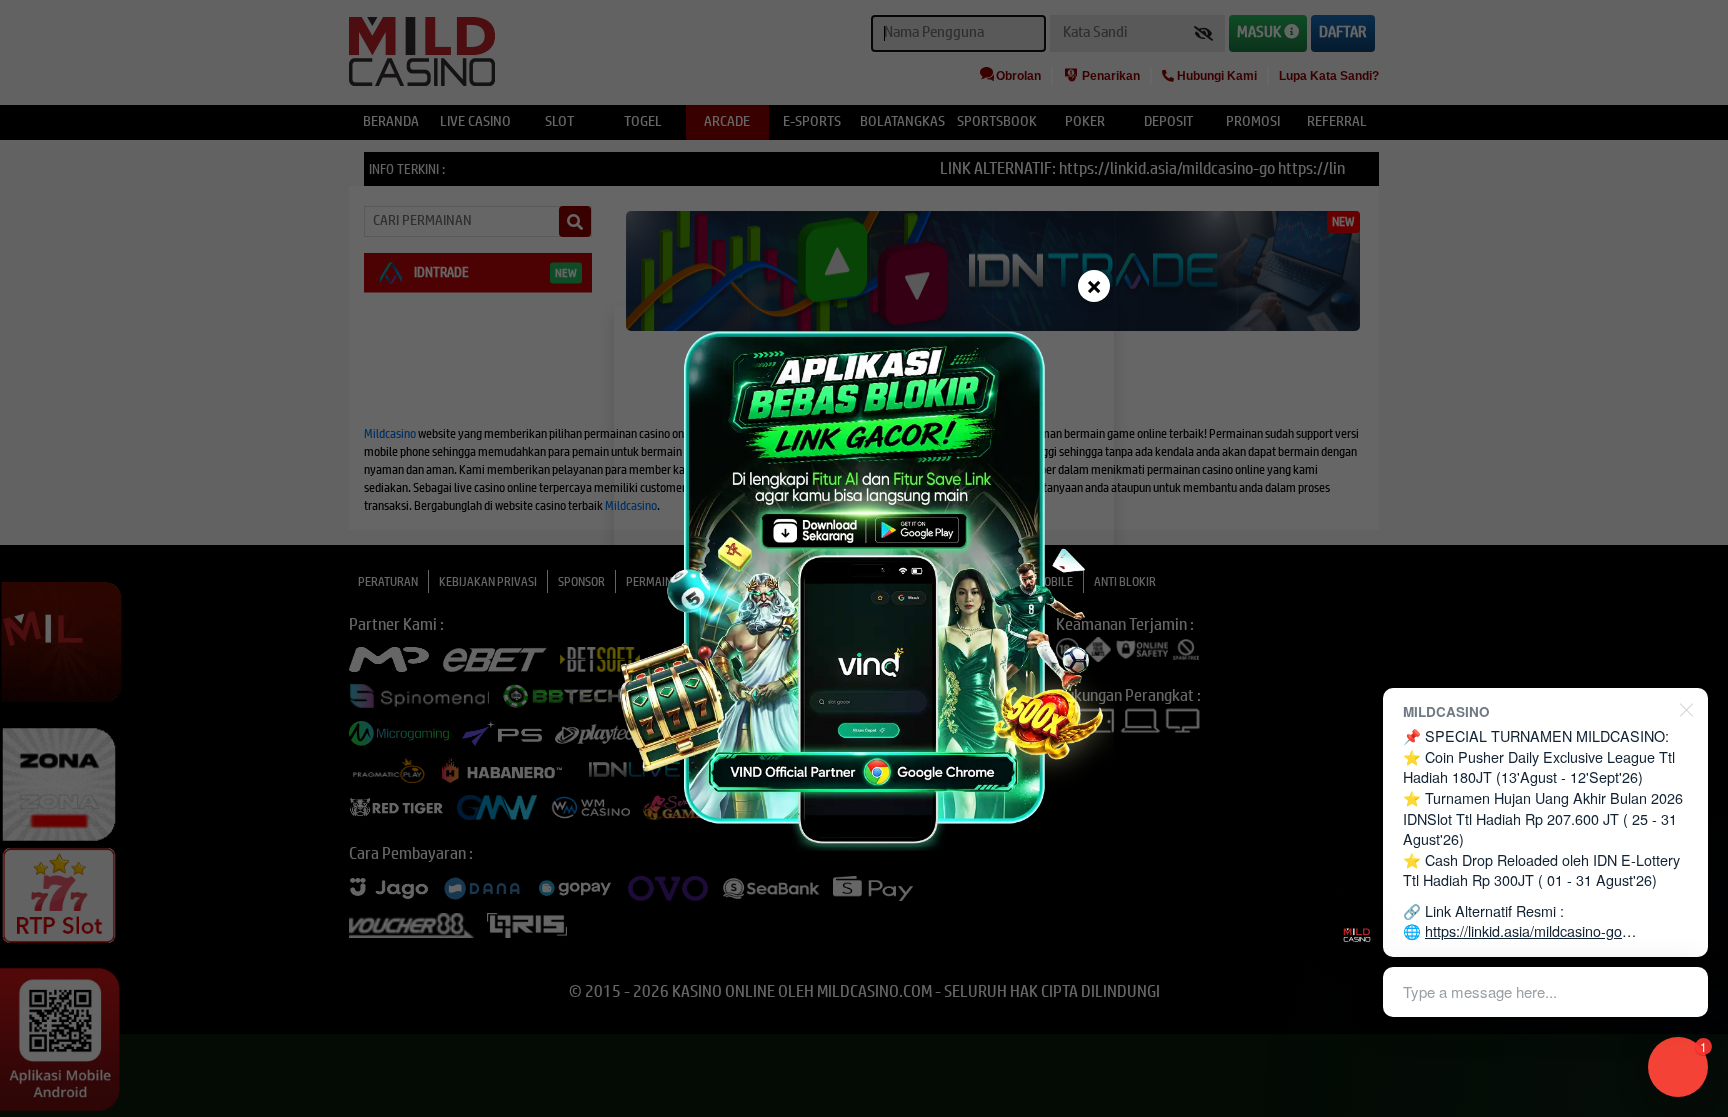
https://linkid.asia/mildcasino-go (1523, 930)
